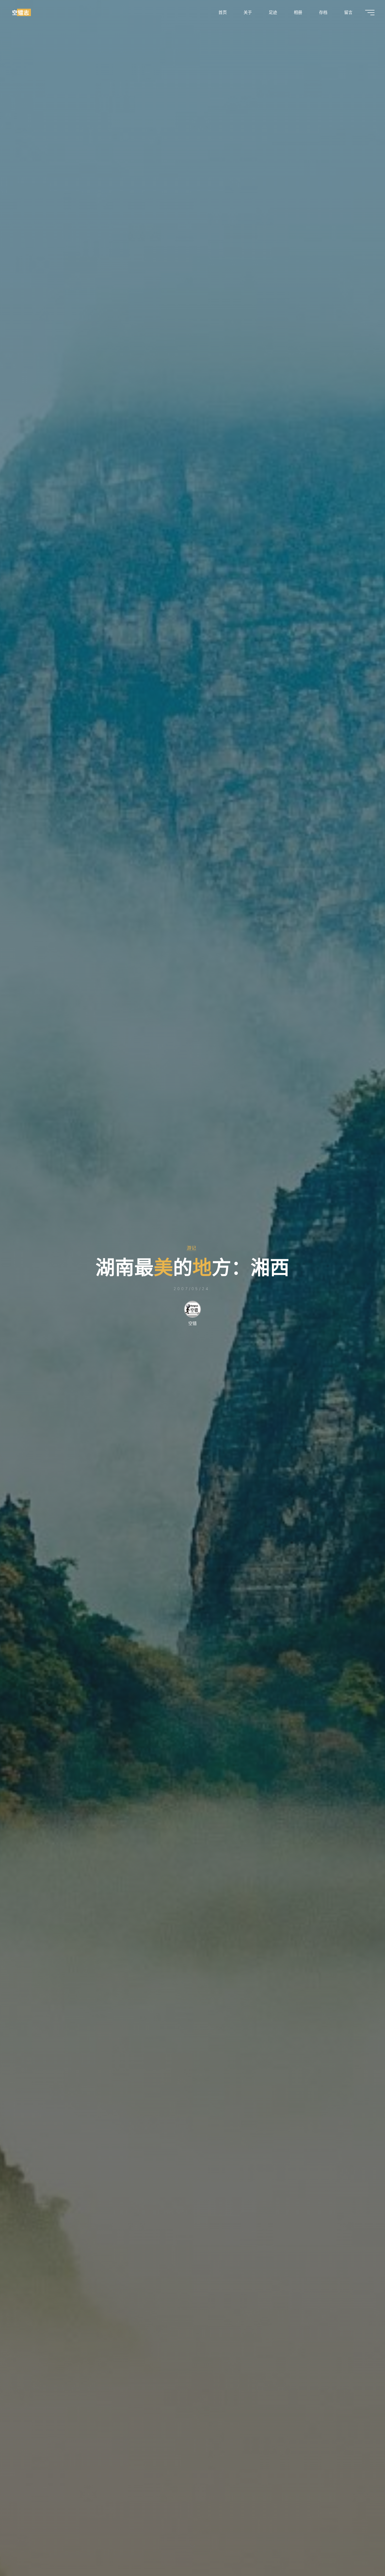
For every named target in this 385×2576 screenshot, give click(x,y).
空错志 (21, 12)
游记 (191, 1248)
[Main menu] (370, 13)
